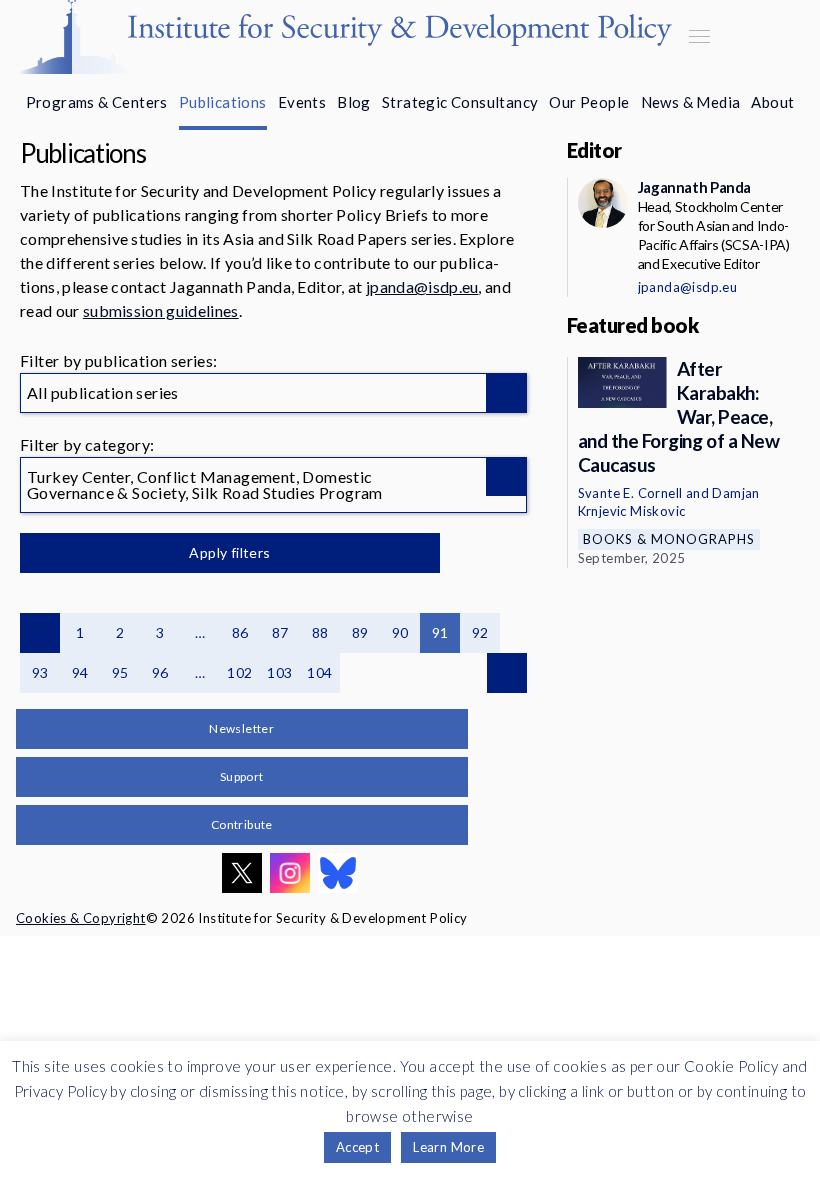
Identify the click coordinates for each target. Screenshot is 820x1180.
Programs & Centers (97, 102)
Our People (589, 102)
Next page (507, 673)
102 (239, 672)
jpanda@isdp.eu (422, 286)
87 (280, 632)
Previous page (40, 633)
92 (480, 632)
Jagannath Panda (694, 187)
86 (240, 632)
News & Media (691, 102)
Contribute (242, 824)
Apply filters (229, 552)
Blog (354, 102)
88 (320, 632)
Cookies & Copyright (81, 918)
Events (302, 102)
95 (120, 672)
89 (360, 632)
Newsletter (241, 728)
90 (400, 632)
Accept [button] (357, 1147)
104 (319, 672)
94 (80, 672)
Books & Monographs (669, 539)
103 (279, 672)
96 (160, 672)
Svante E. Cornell (630, 493)
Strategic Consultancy (460, 102)
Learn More (448, 1147)
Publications (223, 102)
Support (242, 776)
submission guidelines (161, 310)
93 (40, 672)
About (772, 102)
